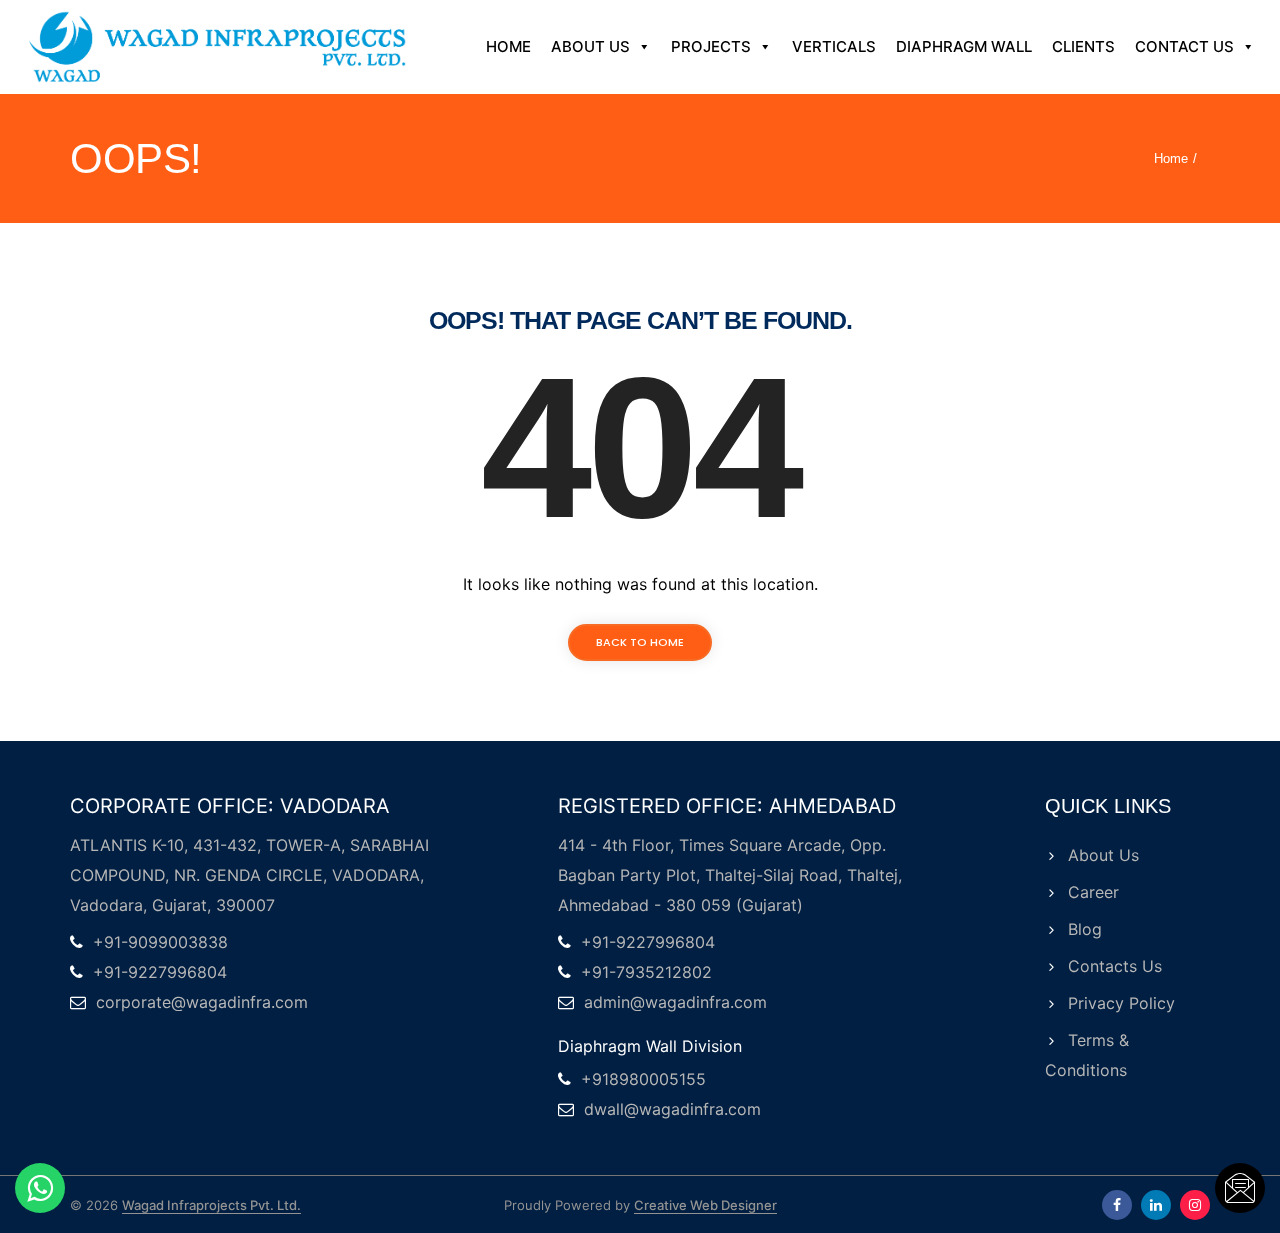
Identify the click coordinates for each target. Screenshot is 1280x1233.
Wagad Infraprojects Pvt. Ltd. (211, 1205)
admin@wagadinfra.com (675, 1002)
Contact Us (1184, 46)
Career (1093, 892)
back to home (640, 642)
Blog (1085, 929)
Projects (711, 46)
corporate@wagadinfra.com (202, 1002)
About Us (590, 46)
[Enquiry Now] (1240, 1188)
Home (508, 46)
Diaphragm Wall (964, 46)
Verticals (834, 46)
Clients (1083, 46)
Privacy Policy (1121, 1003)
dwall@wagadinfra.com (672, 1109)
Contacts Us (1115, 966)
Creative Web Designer (705, 1205)
